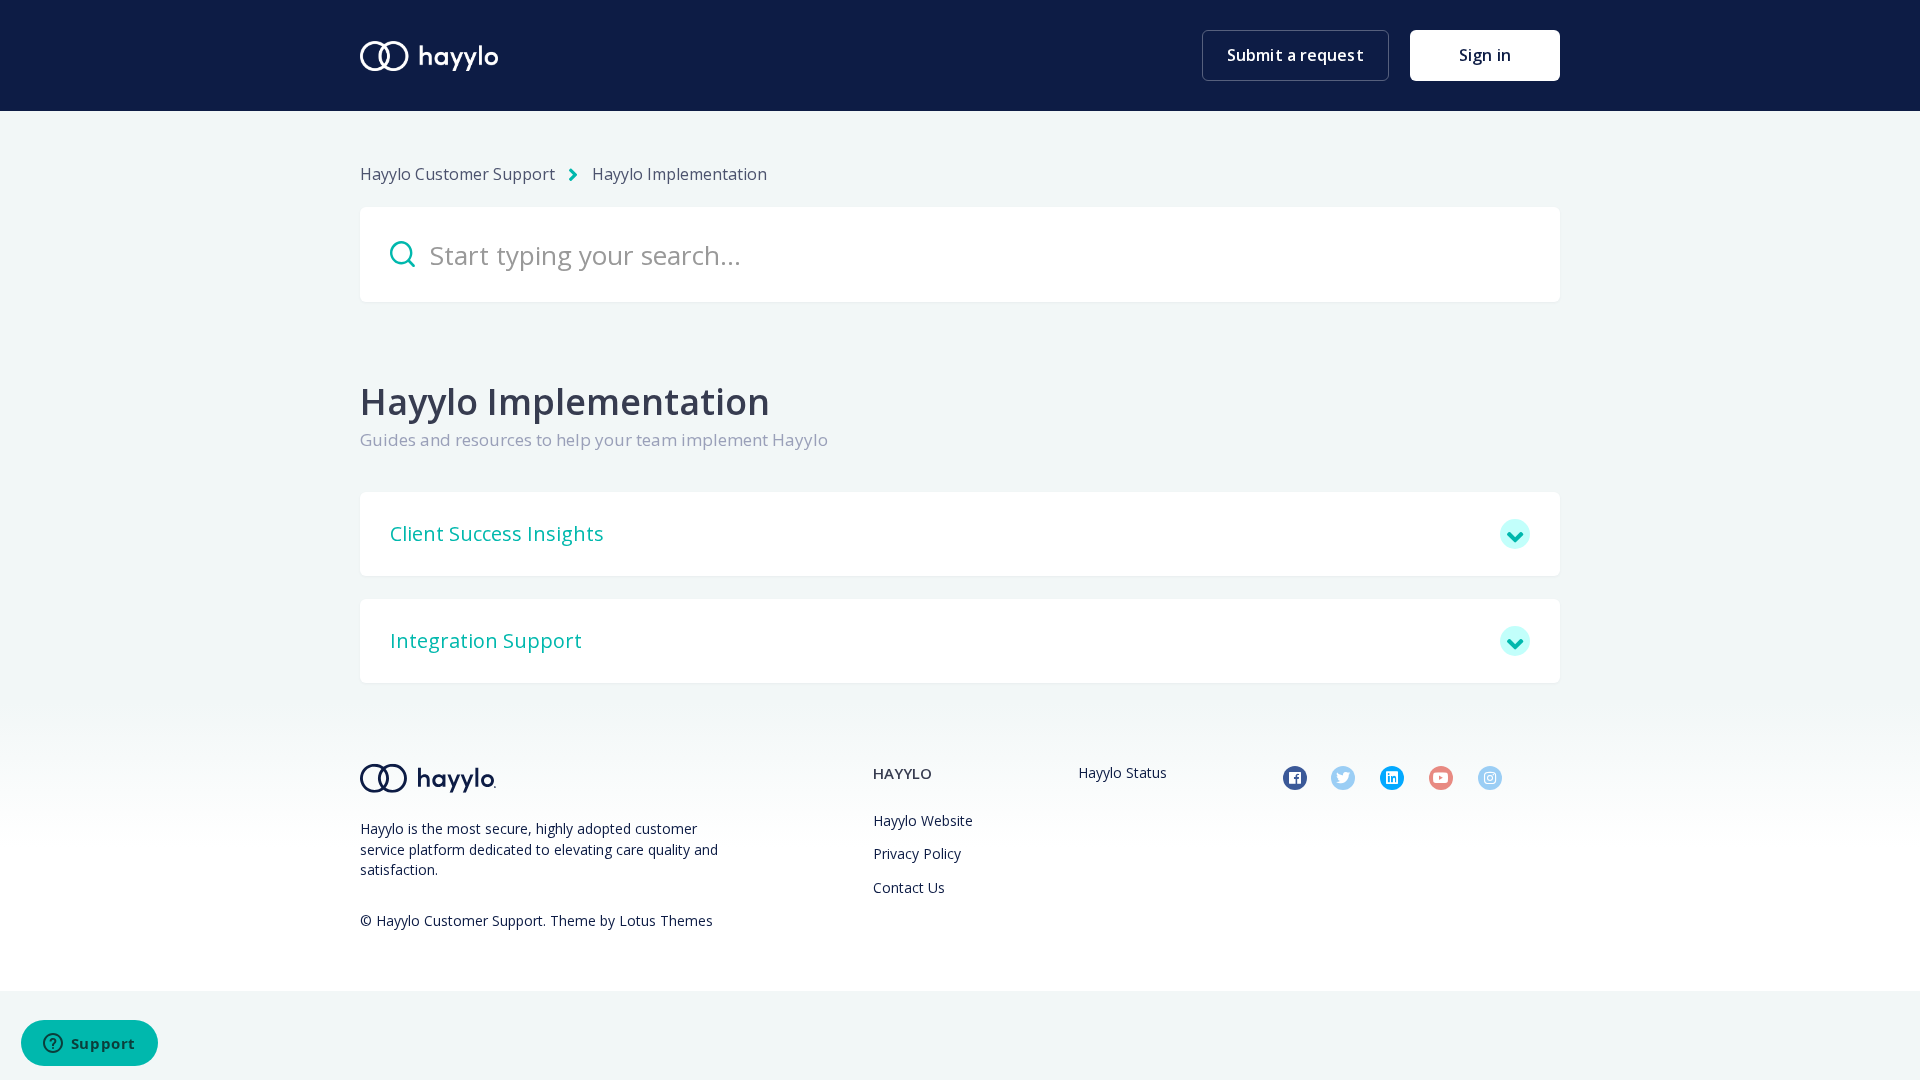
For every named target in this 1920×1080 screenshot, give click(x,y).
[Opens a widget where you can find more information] (89, 1045)
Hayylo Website (923, 820)
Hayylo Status (1122, 772)
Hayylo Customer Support (457, 174)
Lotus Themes (666, 920)
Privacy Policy (917, 853)
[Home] (429, 56)
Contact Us (909, 887)
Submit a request (1295, 55)
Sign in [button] (1485, 55)
